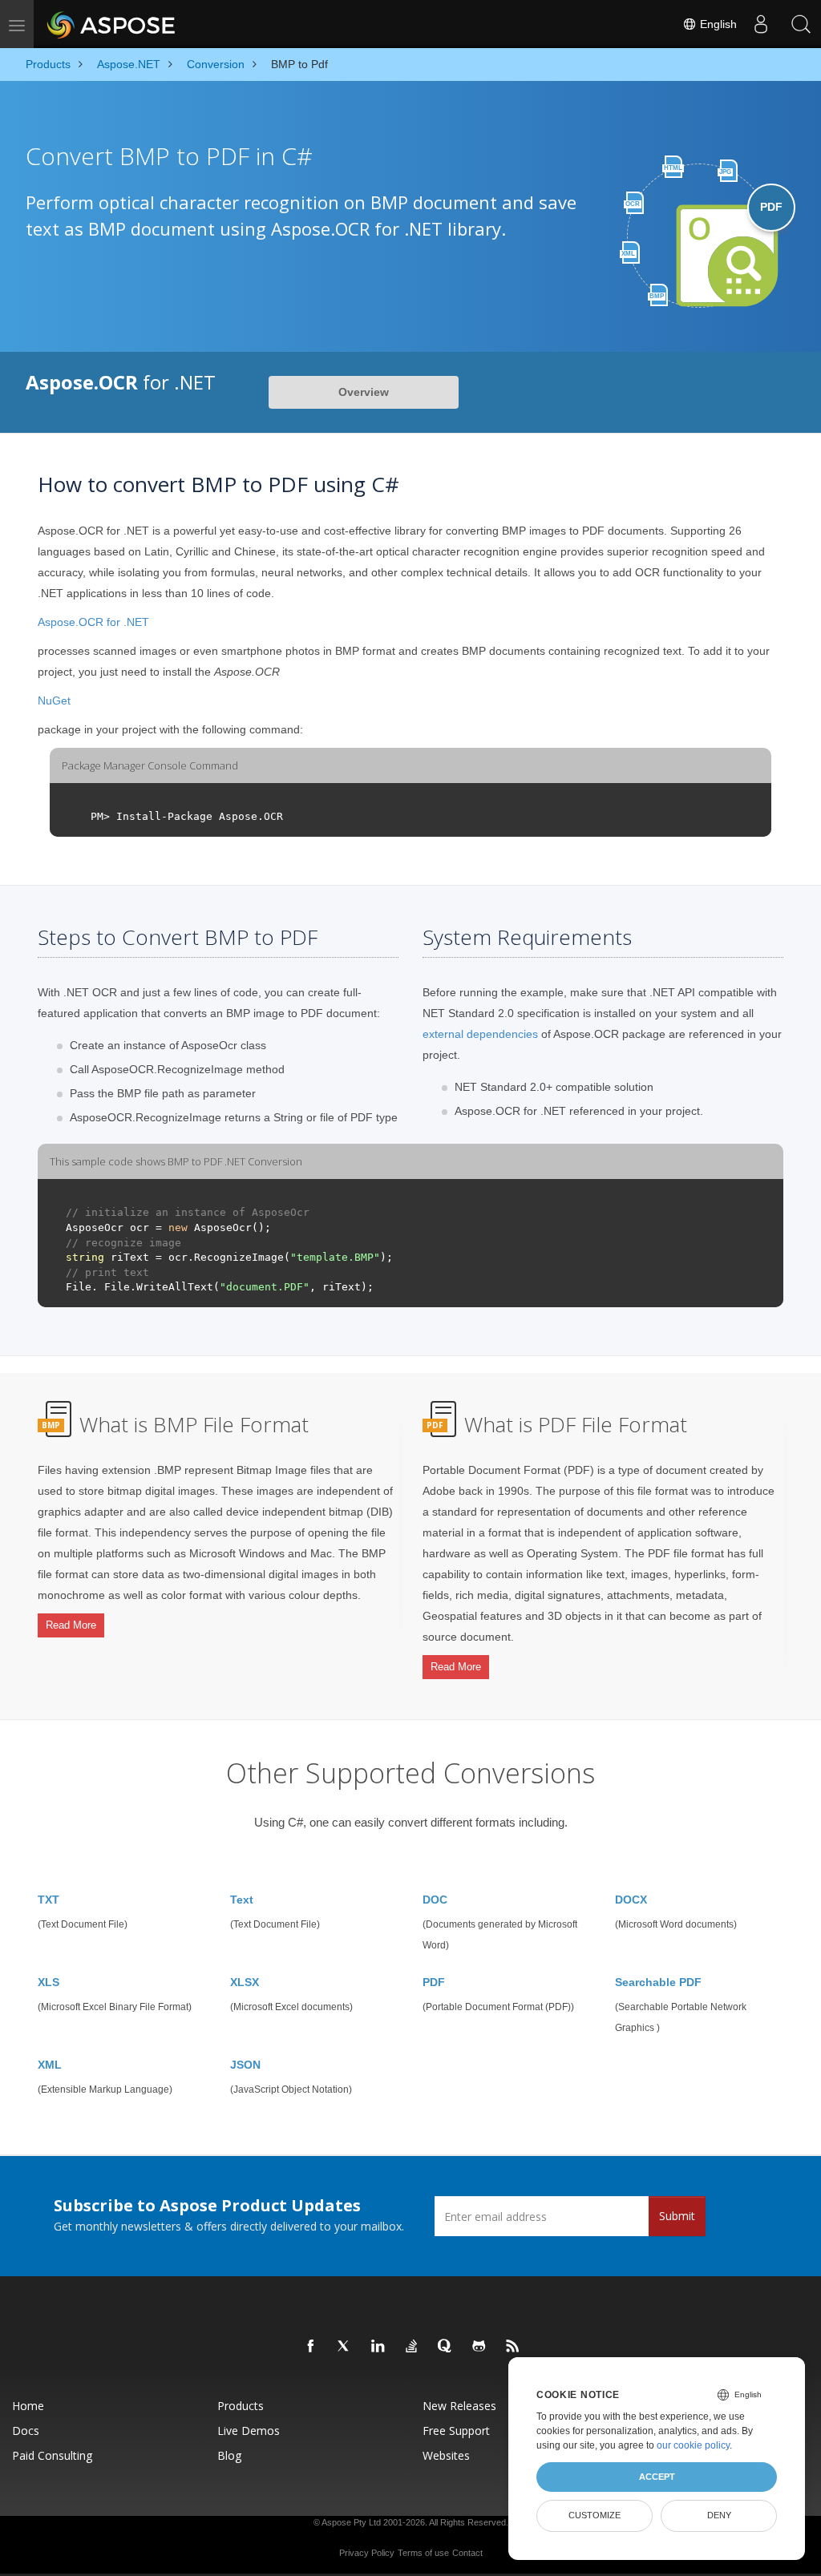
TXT (49, 1900)
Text (242, 1900)
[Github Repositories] (479, 2347)
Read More (71, 1625)
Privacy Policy (367, 2553)
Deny (719, 2515)
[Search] (801, 24)
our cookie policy (693, 2445)
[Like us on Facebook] (311, 2347)
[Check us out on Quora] (446, 2347)
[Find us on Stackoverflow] (412, 2347)
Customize (595, 2515)
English (717, 24)
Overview (364, 392)
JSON (245, 2065)
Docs (26, 2431)
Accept (657, 2477)
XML (50, 2065)
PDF (434, 1982)
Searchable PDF (658, 1982)
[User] (761, 24)
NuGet (54, 701)
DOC (435, 1900)
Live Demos (249, 2431)
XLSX (245, 1982)
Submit (677, 2216)
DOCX (631, 1900)
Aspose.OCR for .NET (93, 622)
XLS (49, 1982)
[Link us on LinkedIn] (378, 2347)
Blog (229, 2455)
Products (241, 2406)
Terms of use (423, 2553)
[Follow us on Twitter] (345, 2347)
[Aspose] (112, 24)
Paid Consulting (52, 2455)
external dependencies (480, 1034)
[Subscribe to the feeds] (513, 2347)
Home (28, 2406)
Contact (467, 2553)
